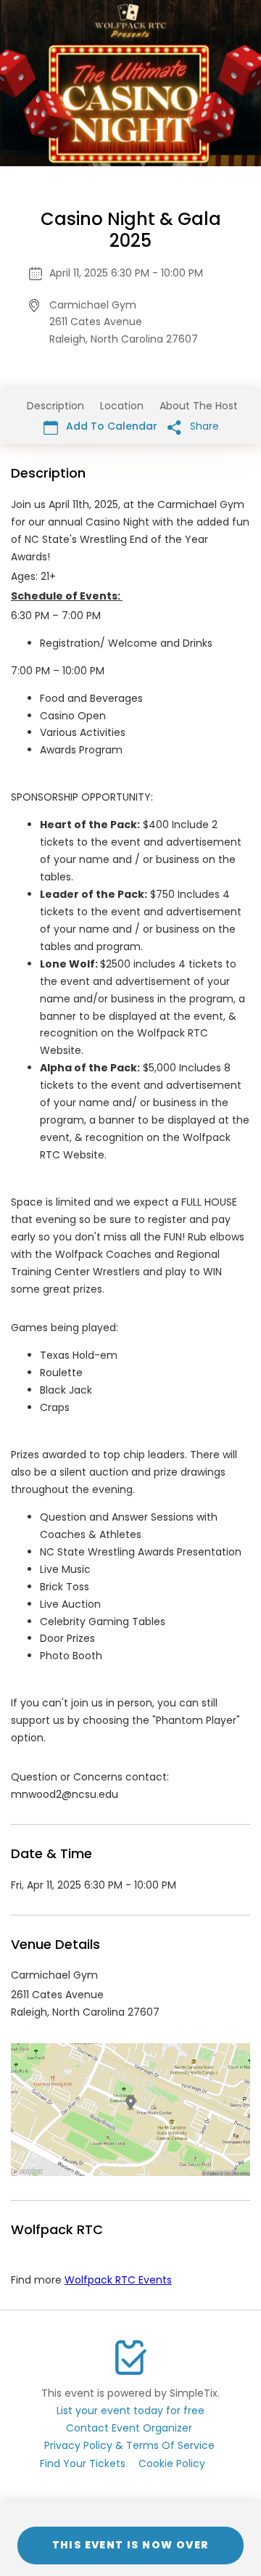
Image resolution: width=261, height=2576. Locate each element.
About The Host (199, 406)
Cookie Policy (172, 2463)
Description (55, 406)
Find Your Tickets (83, 2463)
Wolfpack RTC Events (118, 2280)
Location (122, 406)
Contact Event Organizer (129, 2428)
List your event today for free (130, 2411)
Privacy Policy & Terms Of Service (129, 2445)
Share (203, 426)
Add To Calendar (110, 426)
